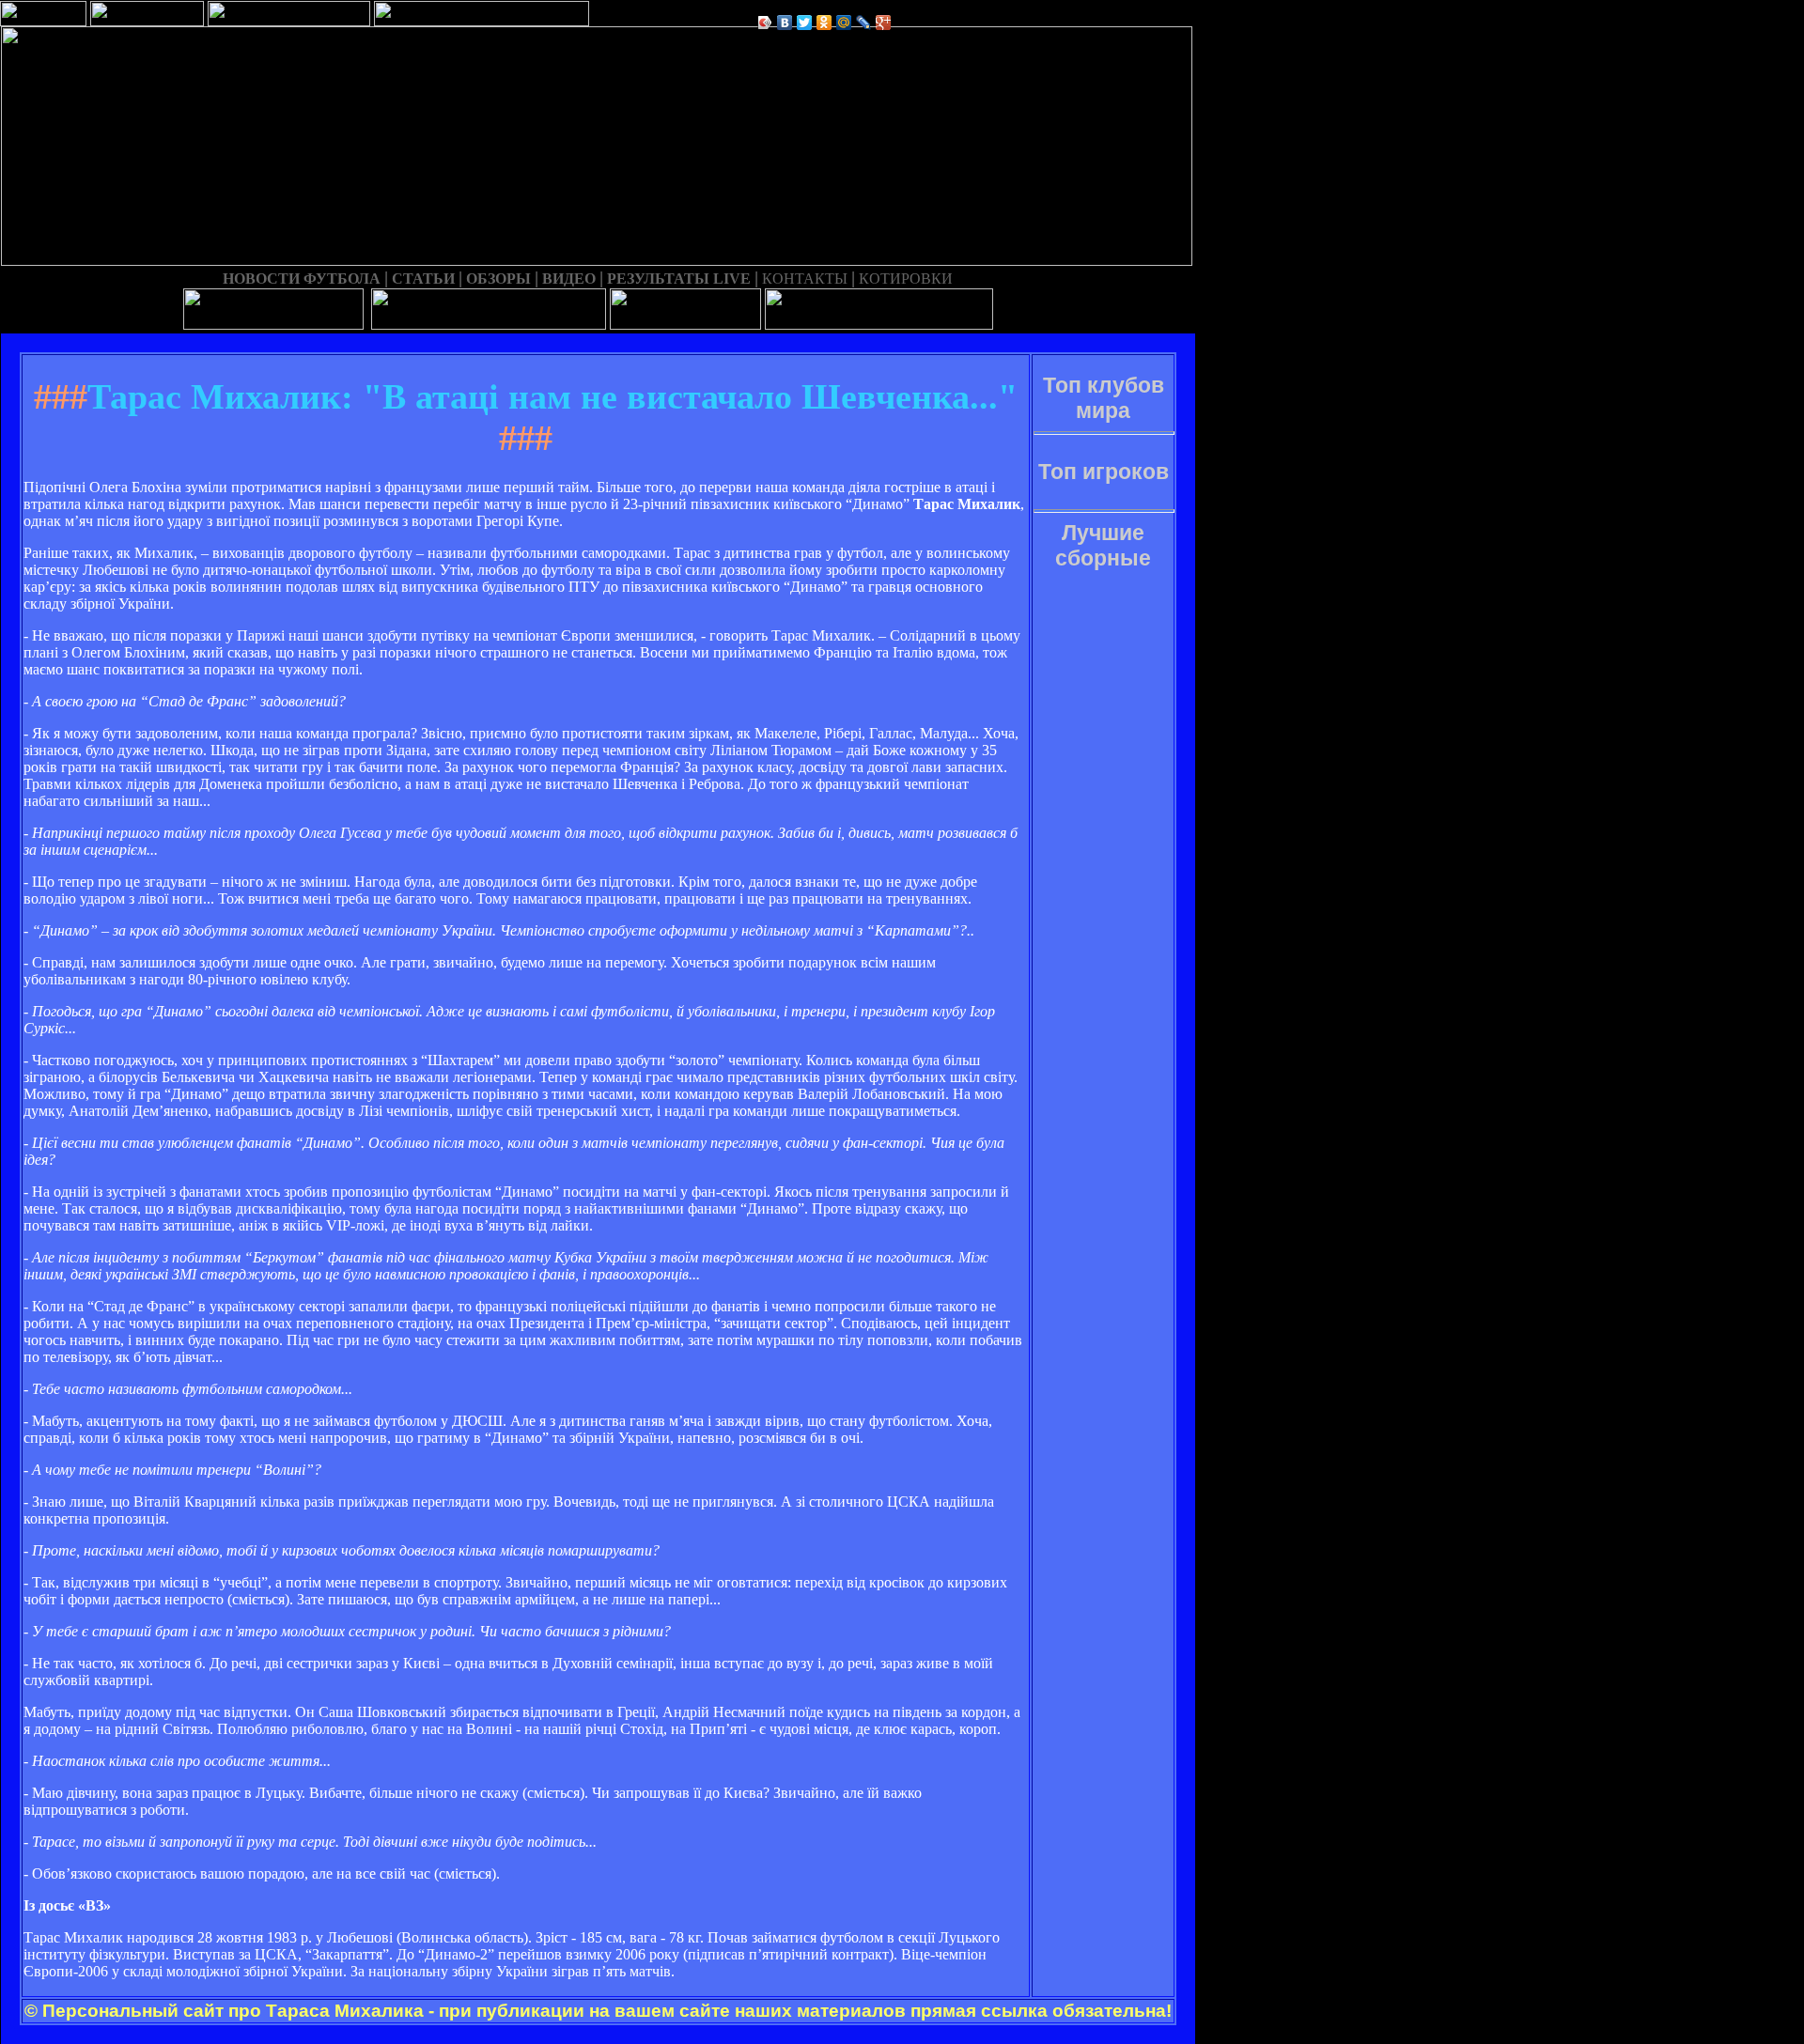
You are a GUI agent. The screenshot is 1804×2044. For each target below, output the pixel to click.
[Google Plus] (884, 23)
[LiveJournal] (864, 23)
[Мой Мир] (844, 23)
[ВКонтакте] (785, 23)
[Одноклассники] (824, 23)
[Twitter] (805, 23)
